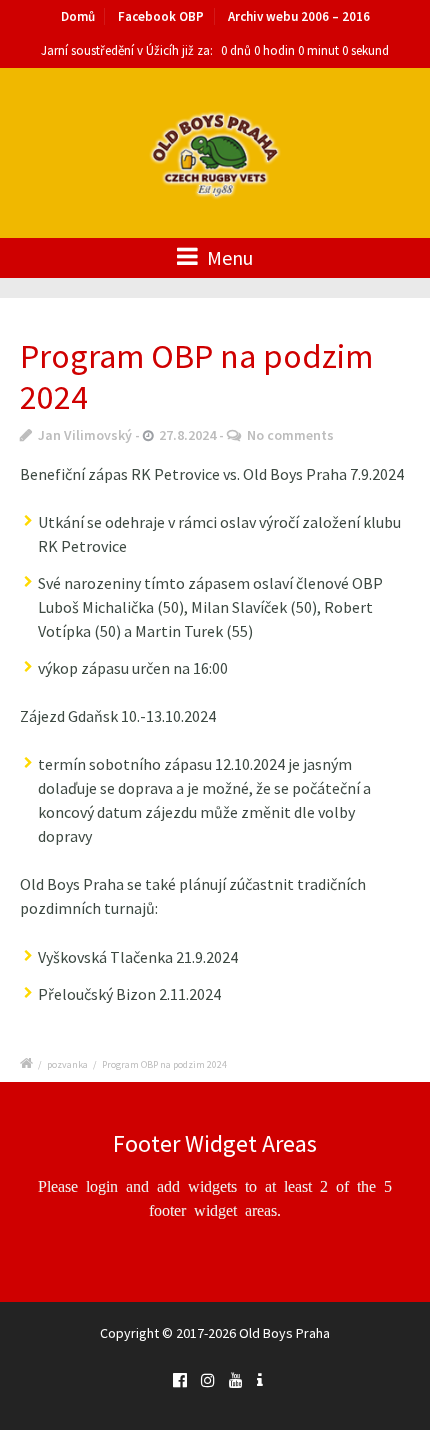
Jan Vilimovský (85, 435)
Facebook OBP (161, 16)
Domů (78, 16)
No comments (290, 435)
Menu (228, 257)
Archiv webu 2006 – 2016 (299, 16)
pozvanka (67, 1064)
